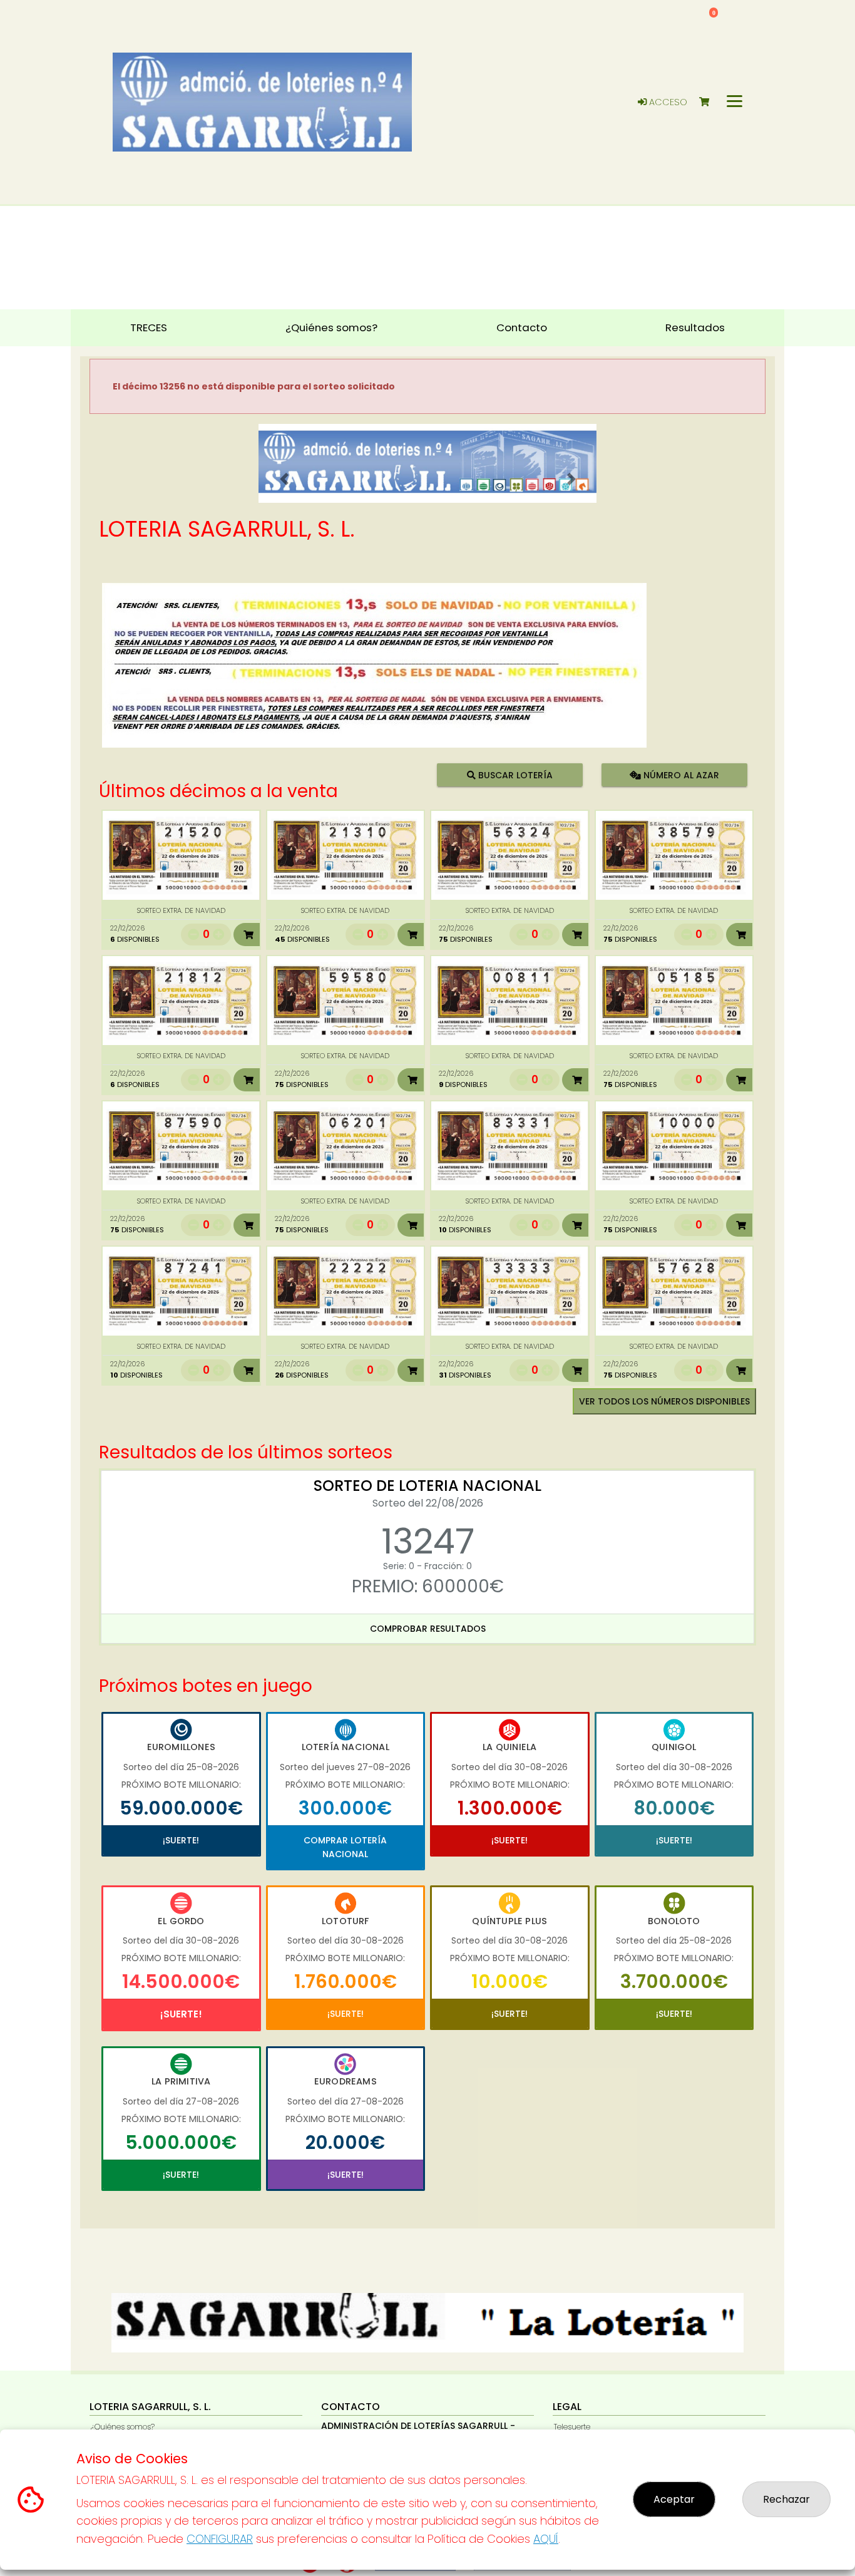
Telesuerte (572, 2427)
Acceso (667, 102)
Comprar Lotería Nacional (345, 1847)
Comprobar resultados (428, 1629)
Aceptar (674, 2499)
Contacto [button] (522, 327)
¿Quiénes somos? (123, 2427)
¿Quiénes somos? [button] (331, 327)
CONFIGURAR (220, 2539)
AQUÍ (546, 2539)
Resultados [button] (695, 327)
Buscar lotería (514, 775)
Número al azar (679, 775)
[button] (284, 479)
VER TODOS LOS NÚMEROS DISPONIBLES (664, 1401)
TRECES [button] (149, 327)
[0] (710, 102)
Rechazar (786, 2499)
